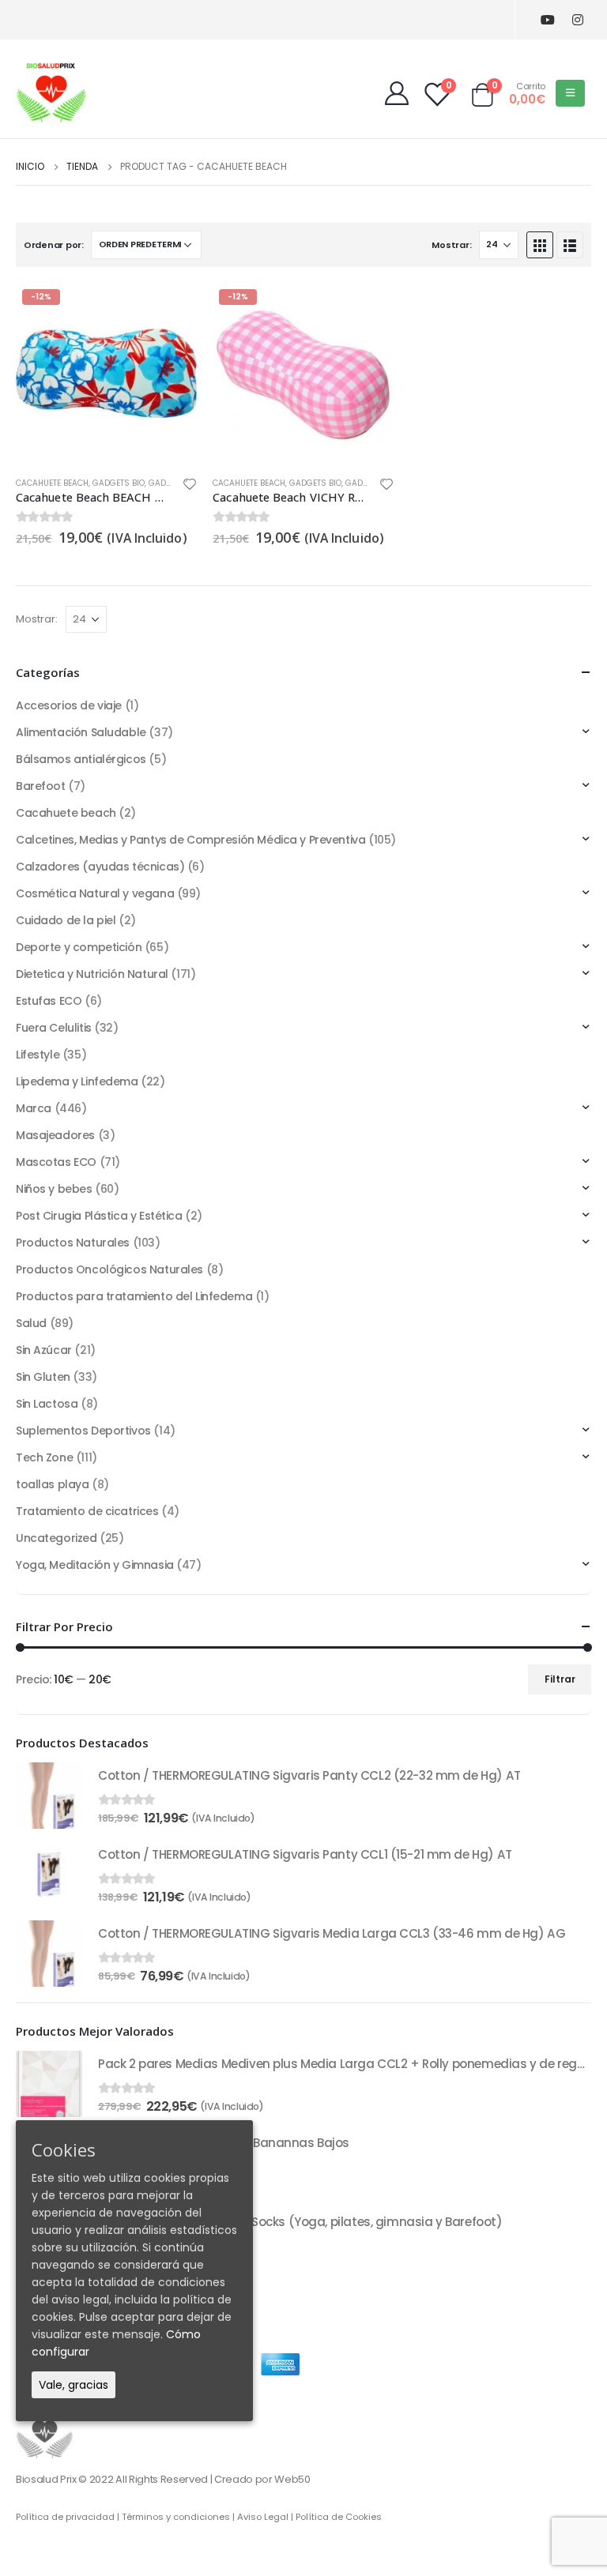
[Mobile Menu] (570, 93)
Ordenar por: (54, 245)
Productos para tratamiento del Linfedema (134, 1296)
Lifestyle (38, 1055)
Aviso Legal (263, 2517)
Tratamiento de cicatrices (87, 1511)
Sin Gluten (43, 1377)
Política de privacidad (65, 2517)
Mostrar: (451, 245)
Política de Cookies (339, 2517)
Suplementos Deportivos (83, 1431)
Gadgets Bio (119, 483)
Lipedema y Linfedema (77, 1081)
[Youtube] (547, 20)
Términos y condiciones (176, 2517)
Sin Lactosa (47, 1404)
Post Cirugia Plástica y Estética (99, 1216)
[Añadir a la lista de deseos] (190, 486)
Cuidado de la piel (66, 920)
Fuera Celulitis (54, 1028)
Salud (31, 1323)
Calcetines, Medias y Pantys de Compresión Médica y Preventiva (190, 840)
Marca (34, 1108)
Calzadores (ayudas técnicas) (100, 867)
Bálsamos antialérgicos (81, 759)
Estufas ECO (49, 1001)
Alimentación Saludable (81, 732)
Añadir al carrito (171, 309)
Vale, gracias (74, 2385)
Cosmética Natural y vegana (95, 893)
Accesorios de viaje (69, 705)
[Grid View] (540, 245)
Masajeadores (55, 1135)
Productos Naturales (73, 1243)
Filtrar (560, 1679)
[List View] (570, 245)
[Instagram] (577, 20)
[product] (49, 1796)
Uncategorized (57, 1538)
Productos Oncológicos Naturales (109, 1269)
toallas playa (53, 1484)
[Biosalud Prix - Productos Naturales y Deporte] (51, 93)
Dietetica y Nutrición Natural (92, 974)
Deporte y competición (79, 947)
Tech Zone (44, 1457)
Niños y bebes (54, 1189)
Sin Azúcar (44, 1350)
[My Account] (397, 93)
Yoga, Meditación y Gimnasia (95, 1565)
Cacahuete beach (52, 483)
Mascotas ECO (56, 1162)
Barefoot (41, 786)
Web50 (292, 2479)
